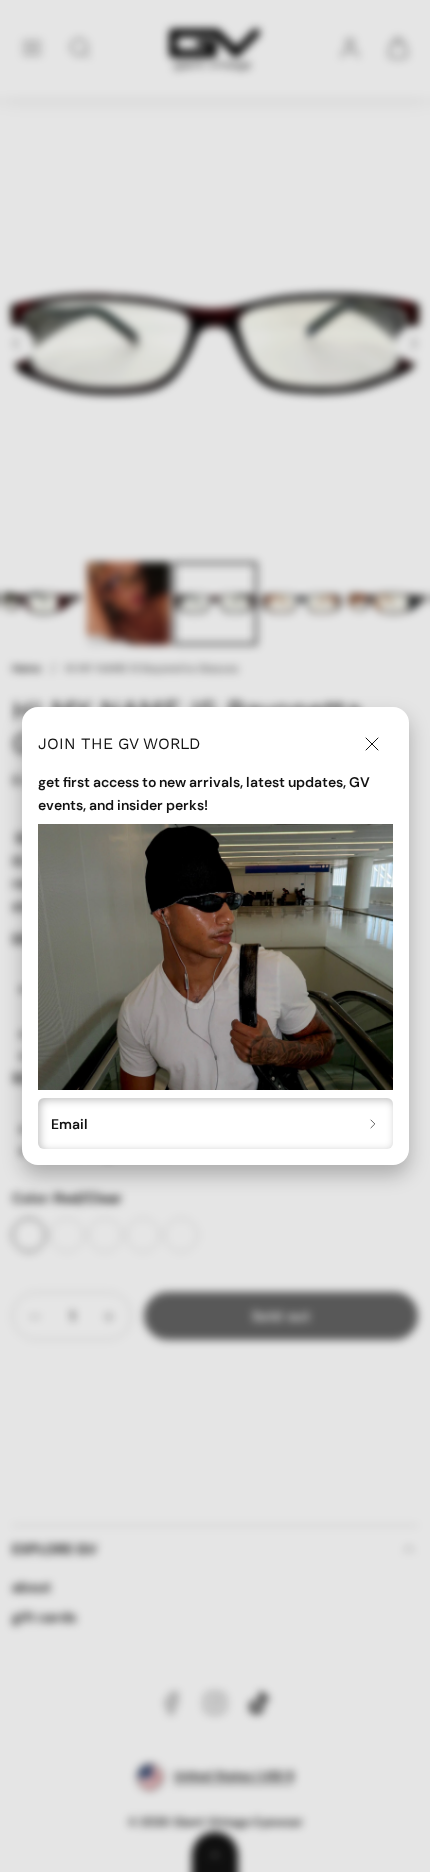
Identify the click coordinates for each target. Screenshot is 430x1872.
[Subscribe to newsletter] (373, 1123)
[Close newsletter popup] (372, 744)
